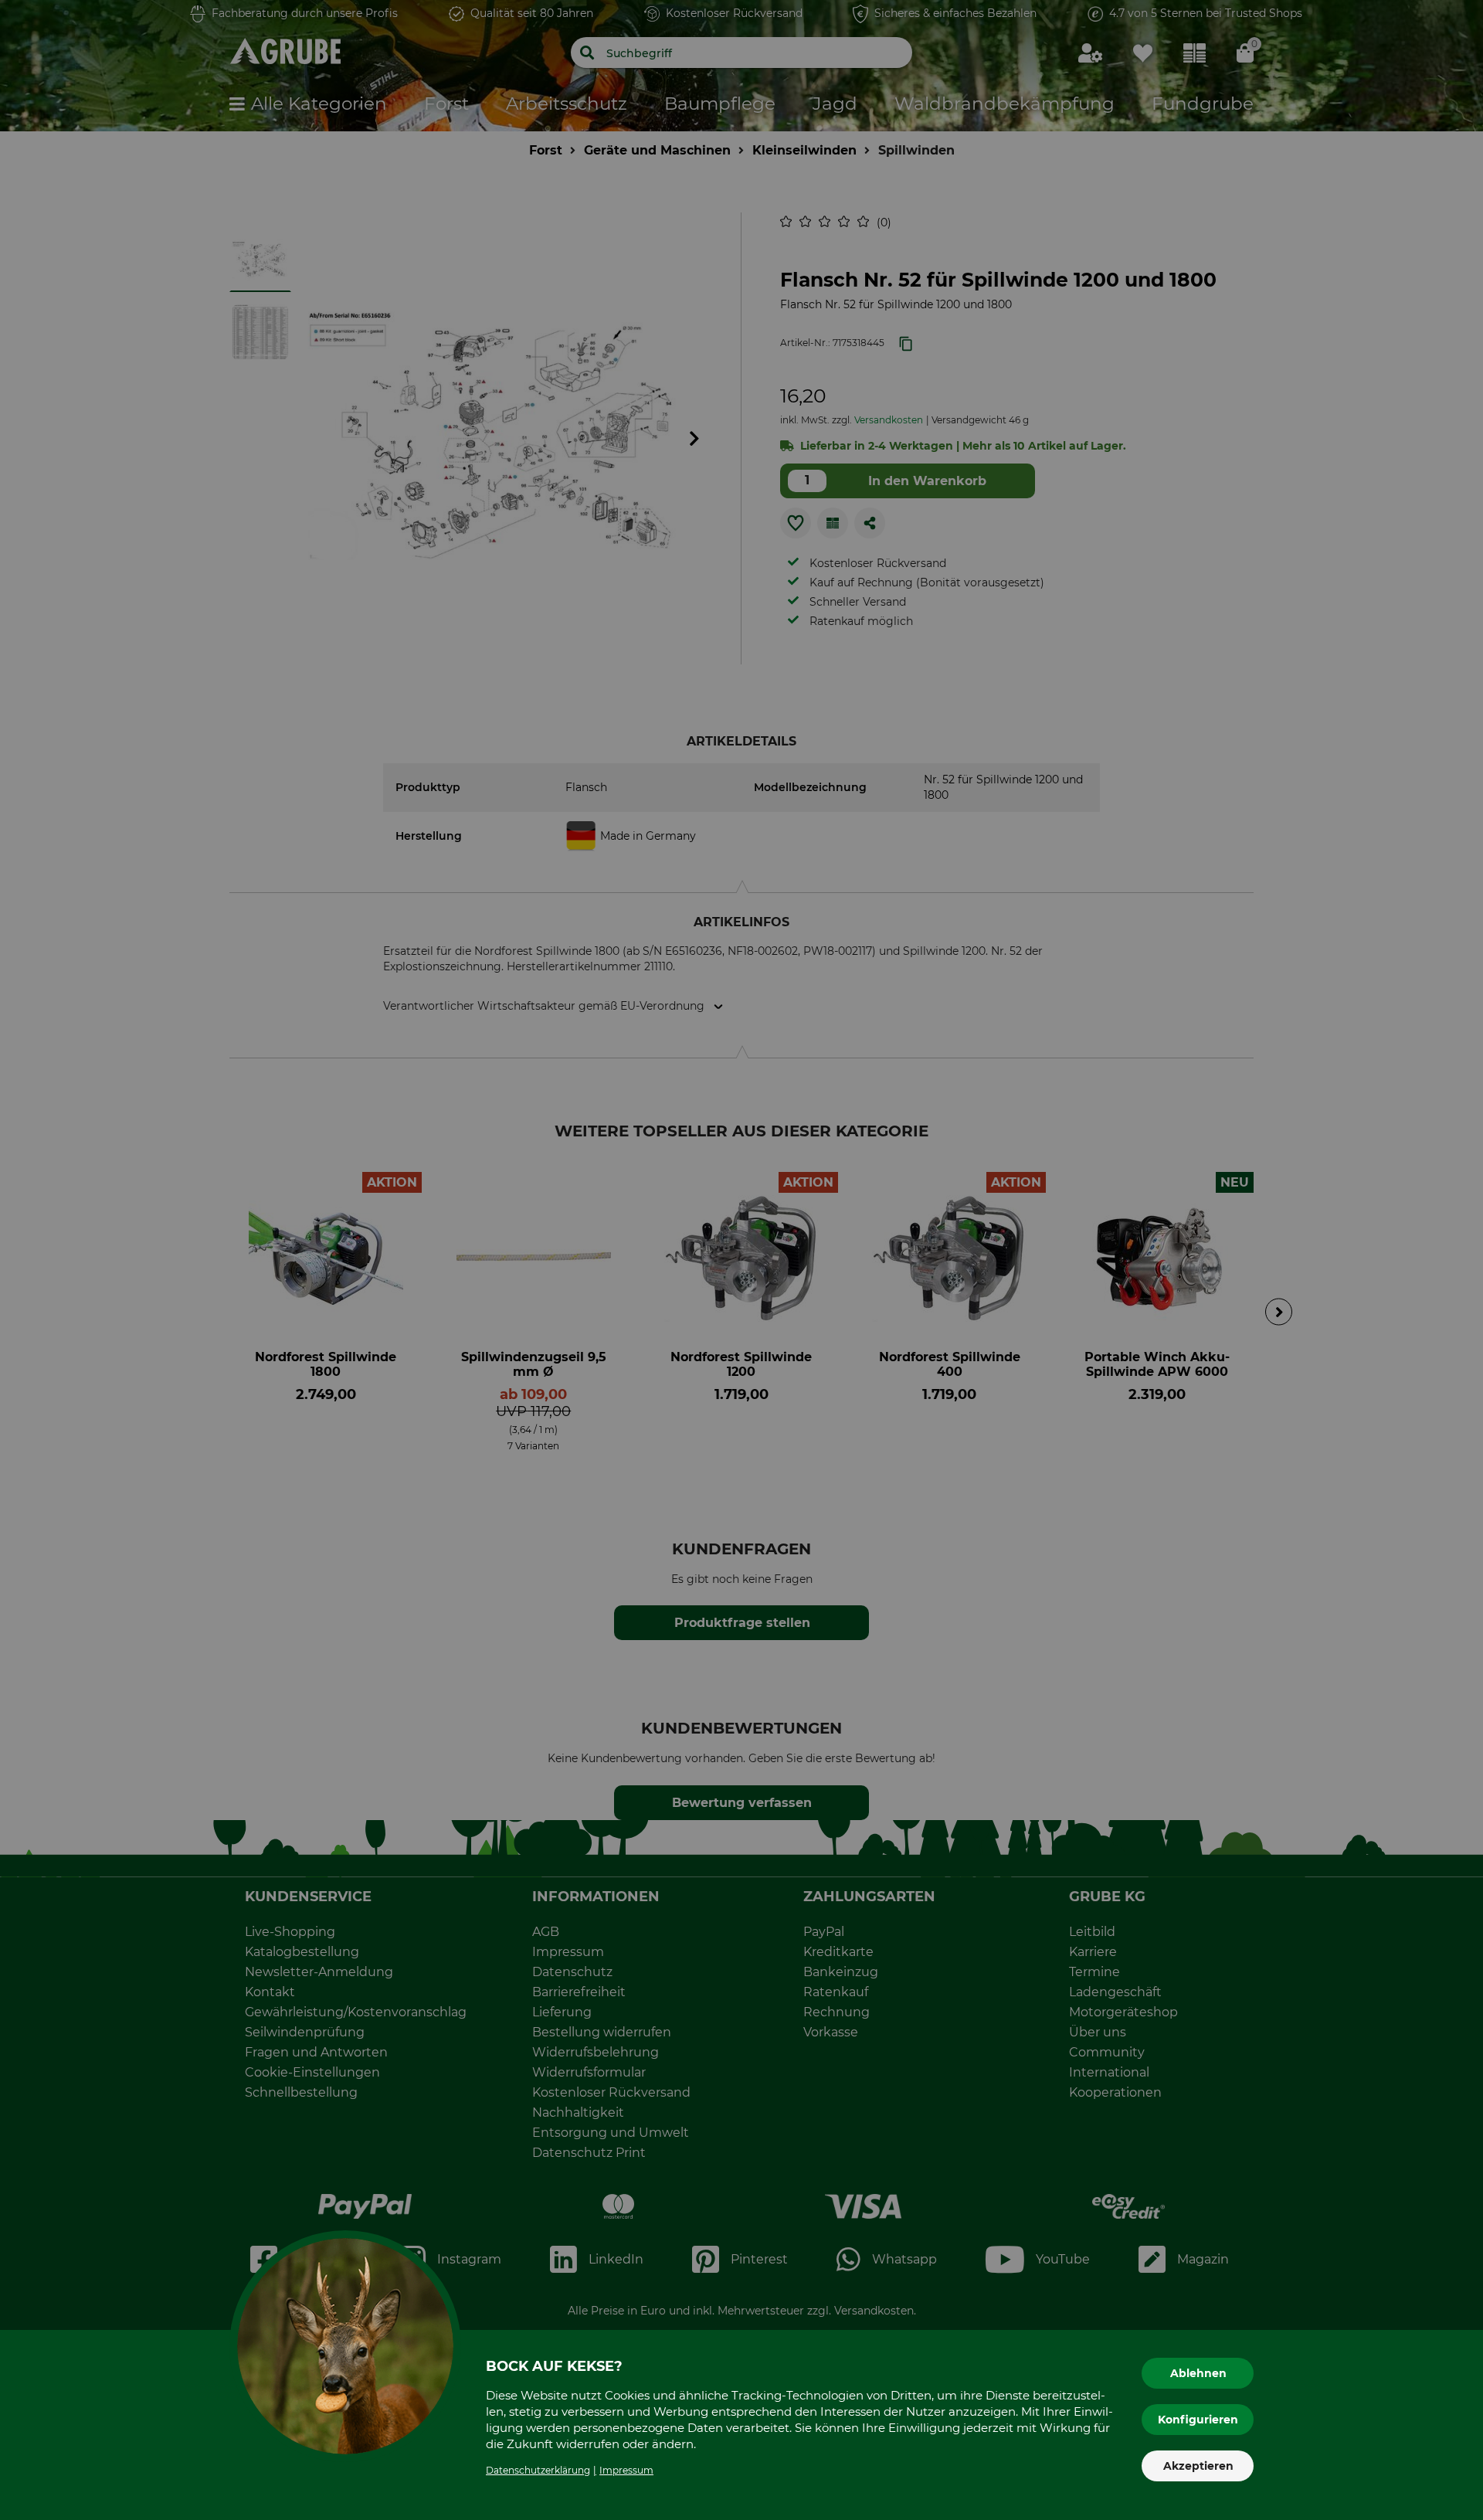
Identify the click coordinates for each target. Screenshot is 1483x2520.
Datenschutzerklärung (538, 2470)
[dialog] (741, 1260)
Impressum (626, 2470)
